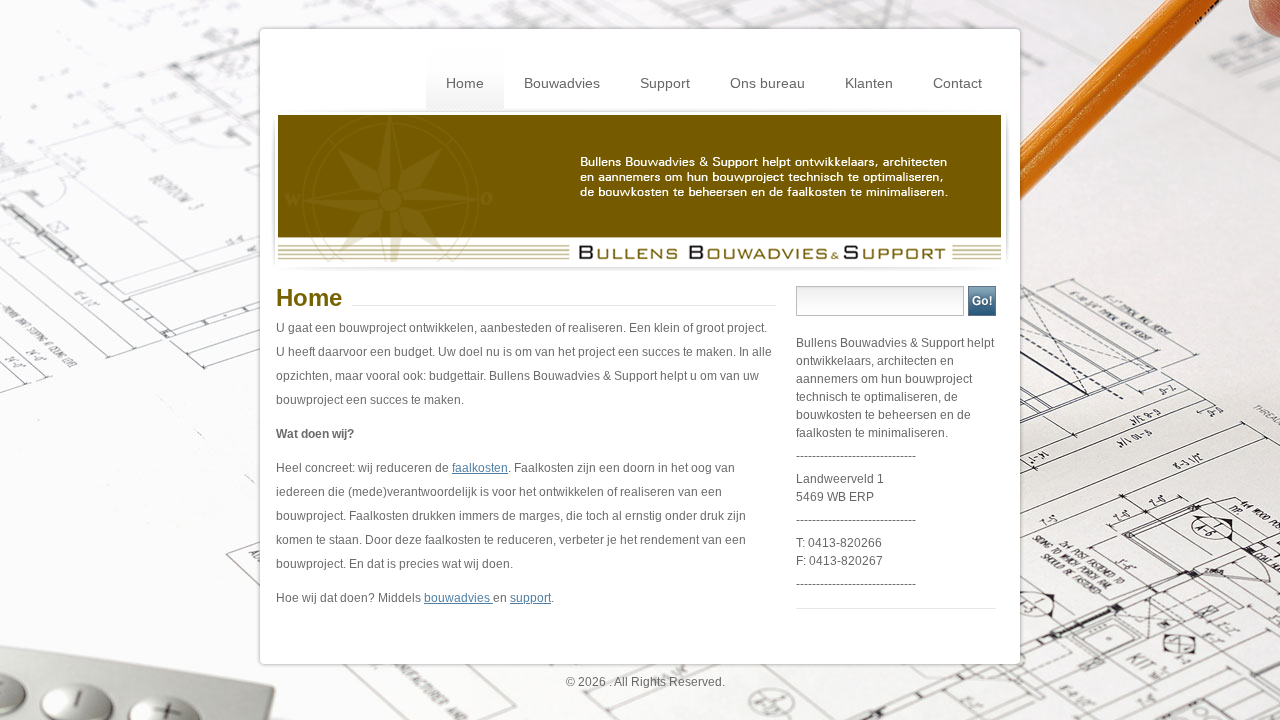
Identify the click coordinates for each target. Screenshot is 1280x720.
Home (465, 83)
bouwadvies (458, 598)
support (530, 598)
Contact (957, 83)
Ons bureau (767, 83)
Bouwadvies (562, 83)
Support (665, 83)
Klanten (869, 83)
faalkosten (480, 468)
